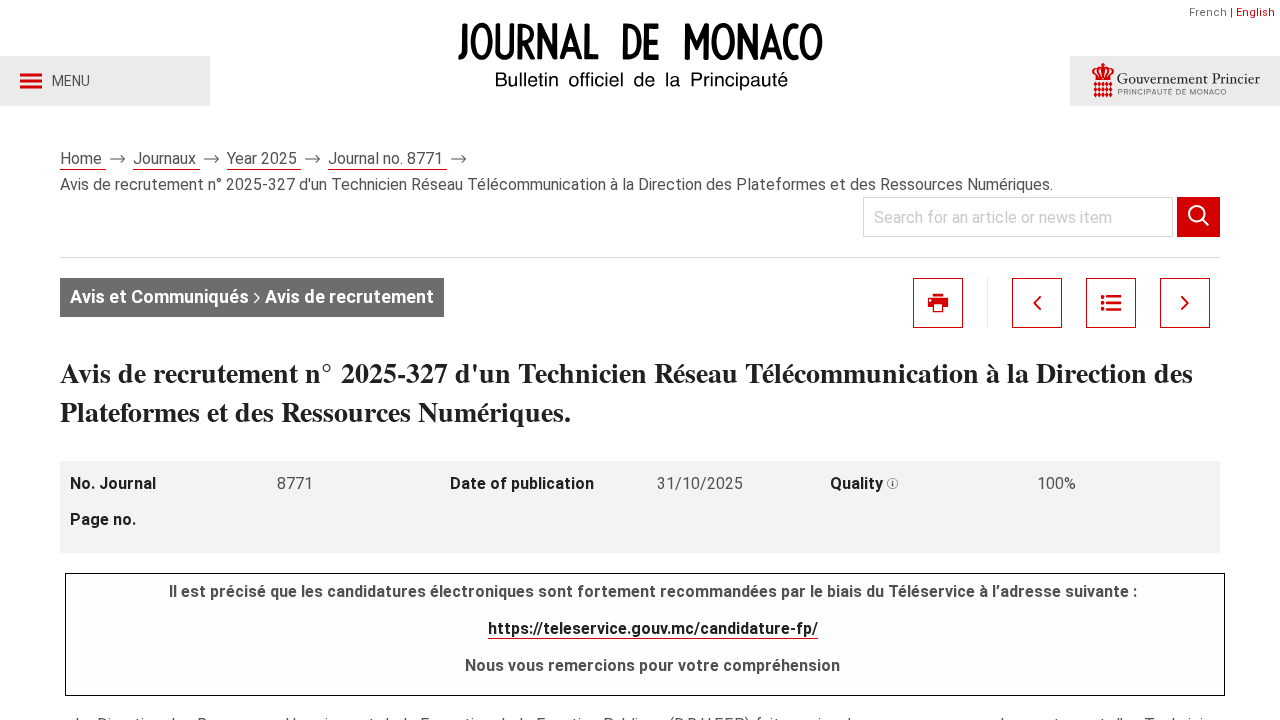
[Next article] (1185, 303)
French (1208, 12)
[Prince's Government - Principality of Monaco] (1175, 81)
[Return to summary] (1111, 303)
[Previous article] (1037, 303)
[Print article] (938, 303)
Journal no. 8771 (387, 158)
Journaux (166, 158)
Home (83, 158)
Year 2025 (264, 158)
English (1255, 12)
